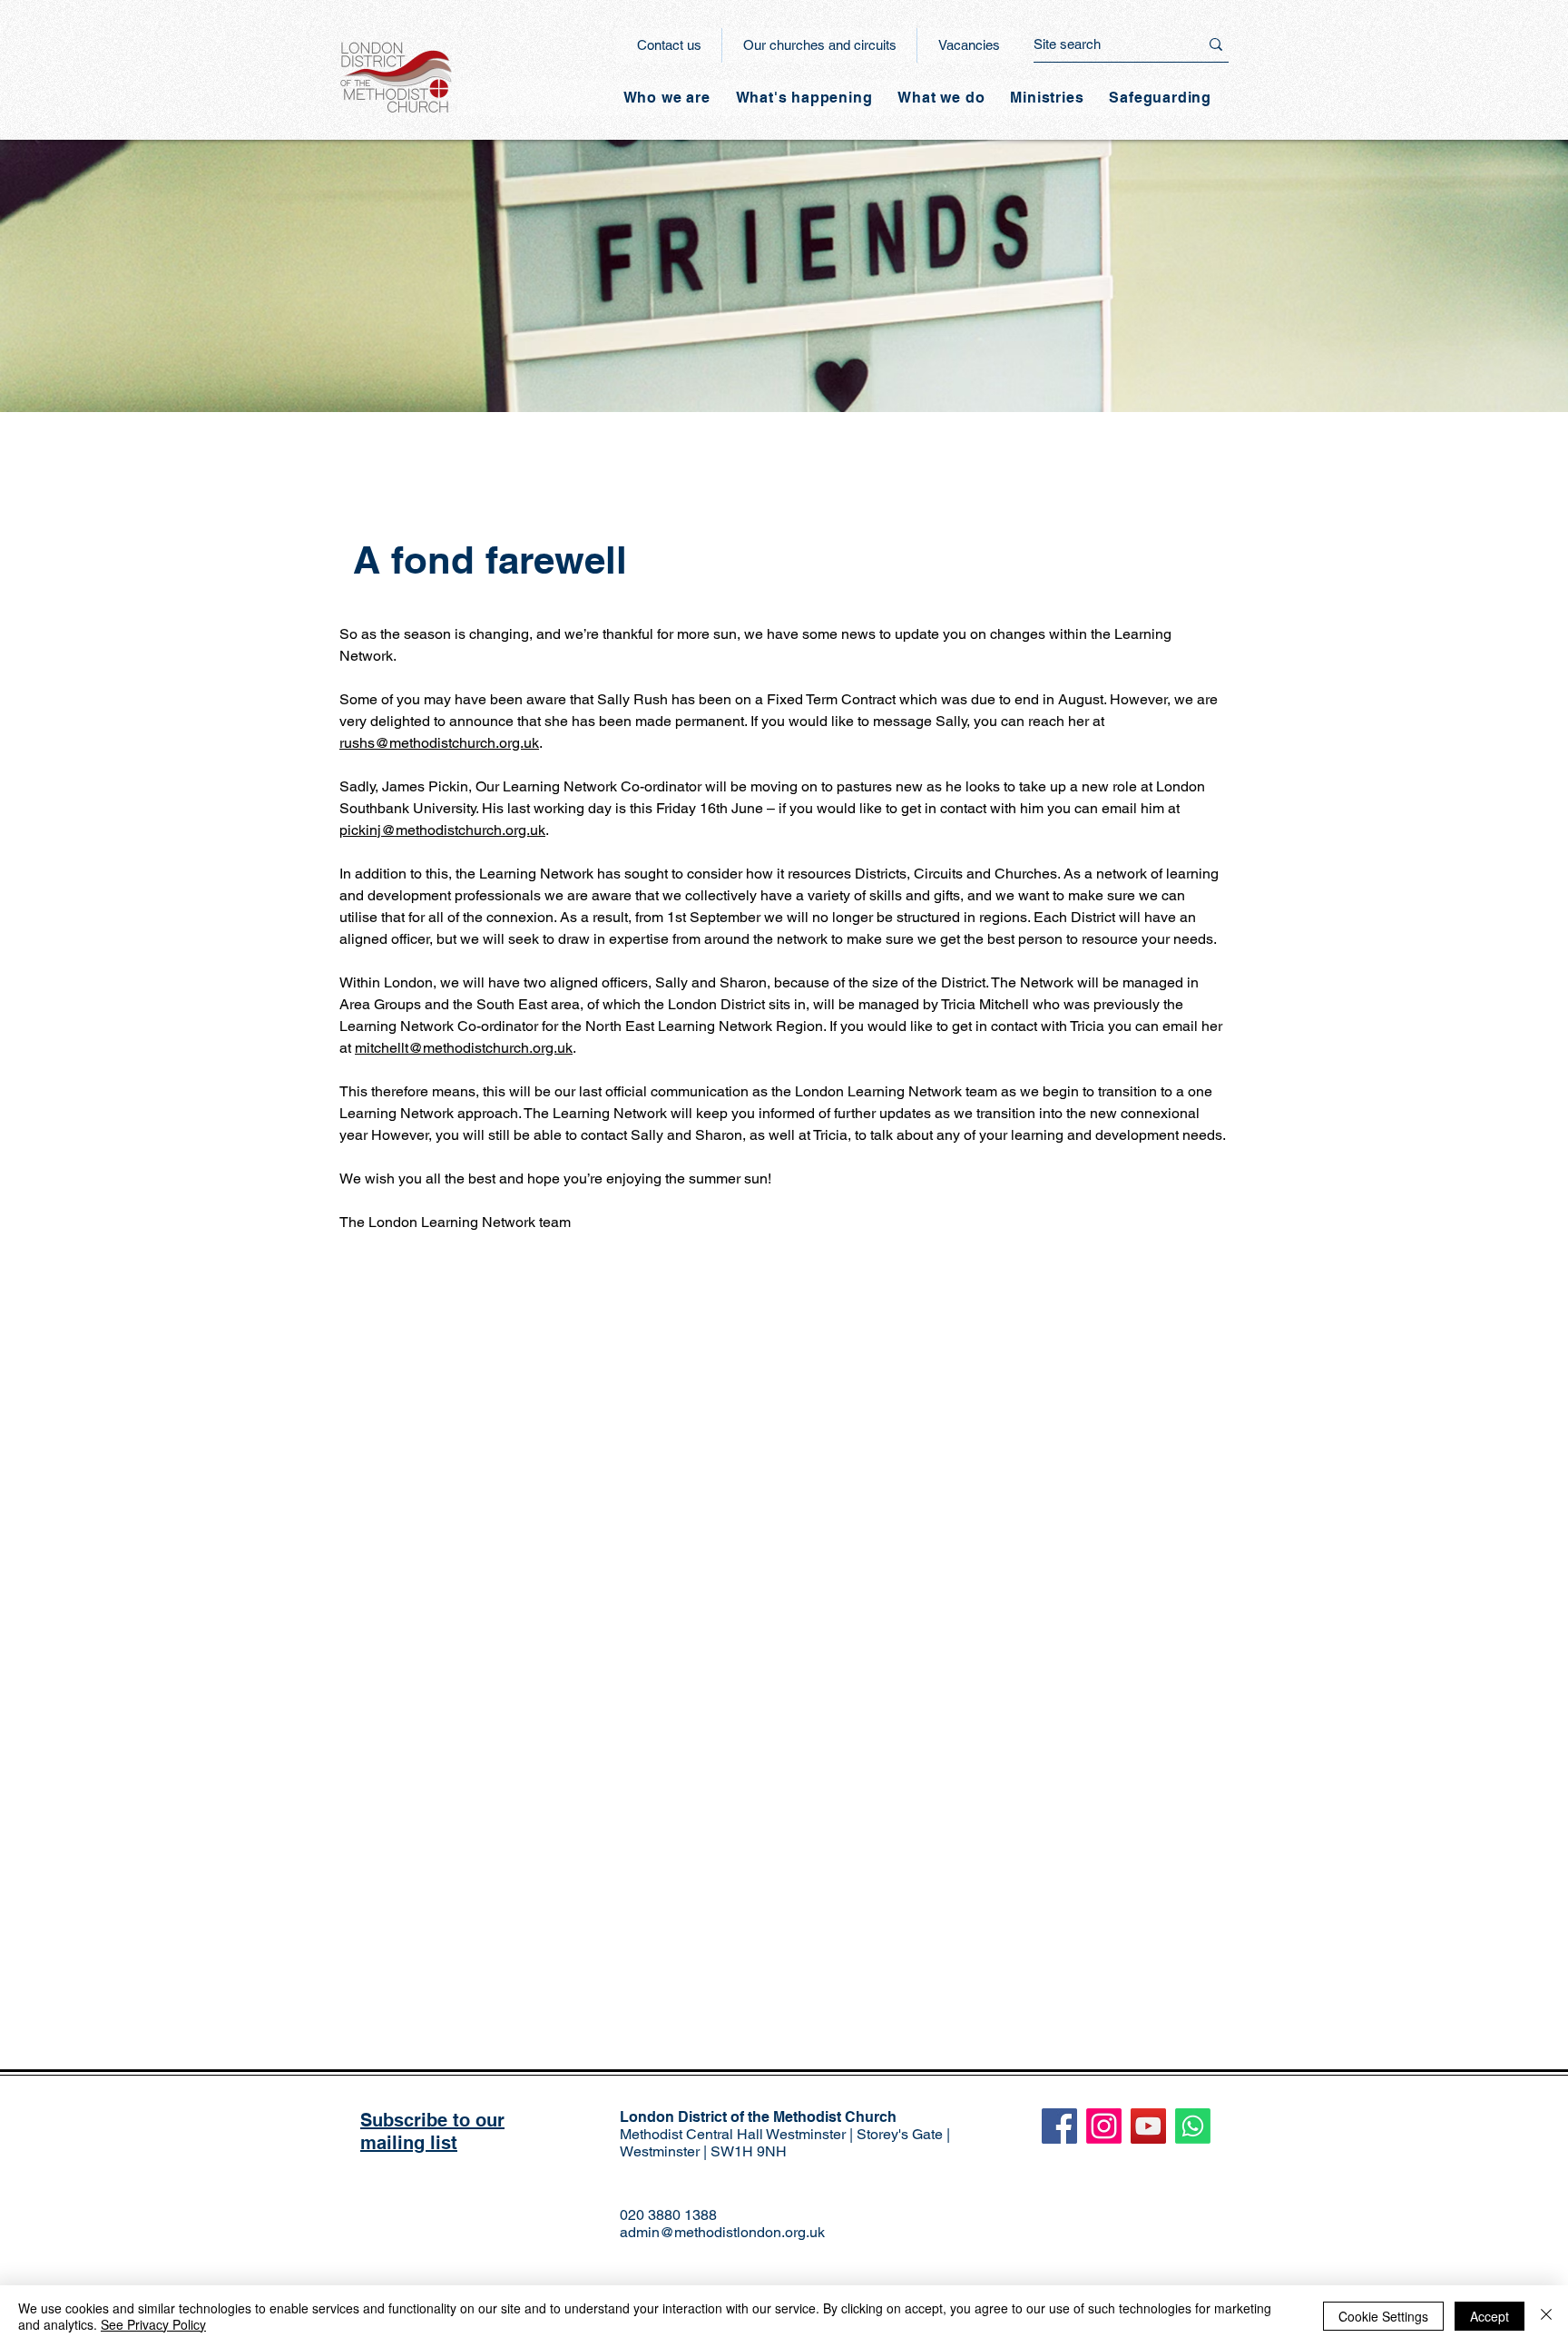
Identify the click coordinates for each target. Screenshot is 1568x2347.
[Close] (1546, 2316)
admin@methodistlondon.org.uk (722, 2232)
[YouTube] (1148, 2126)
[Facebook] (1059, 2126)
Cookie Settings (1383, 2316)
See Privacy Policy (153, 2324)
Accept (1490, 2316)
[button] (804, 98)
